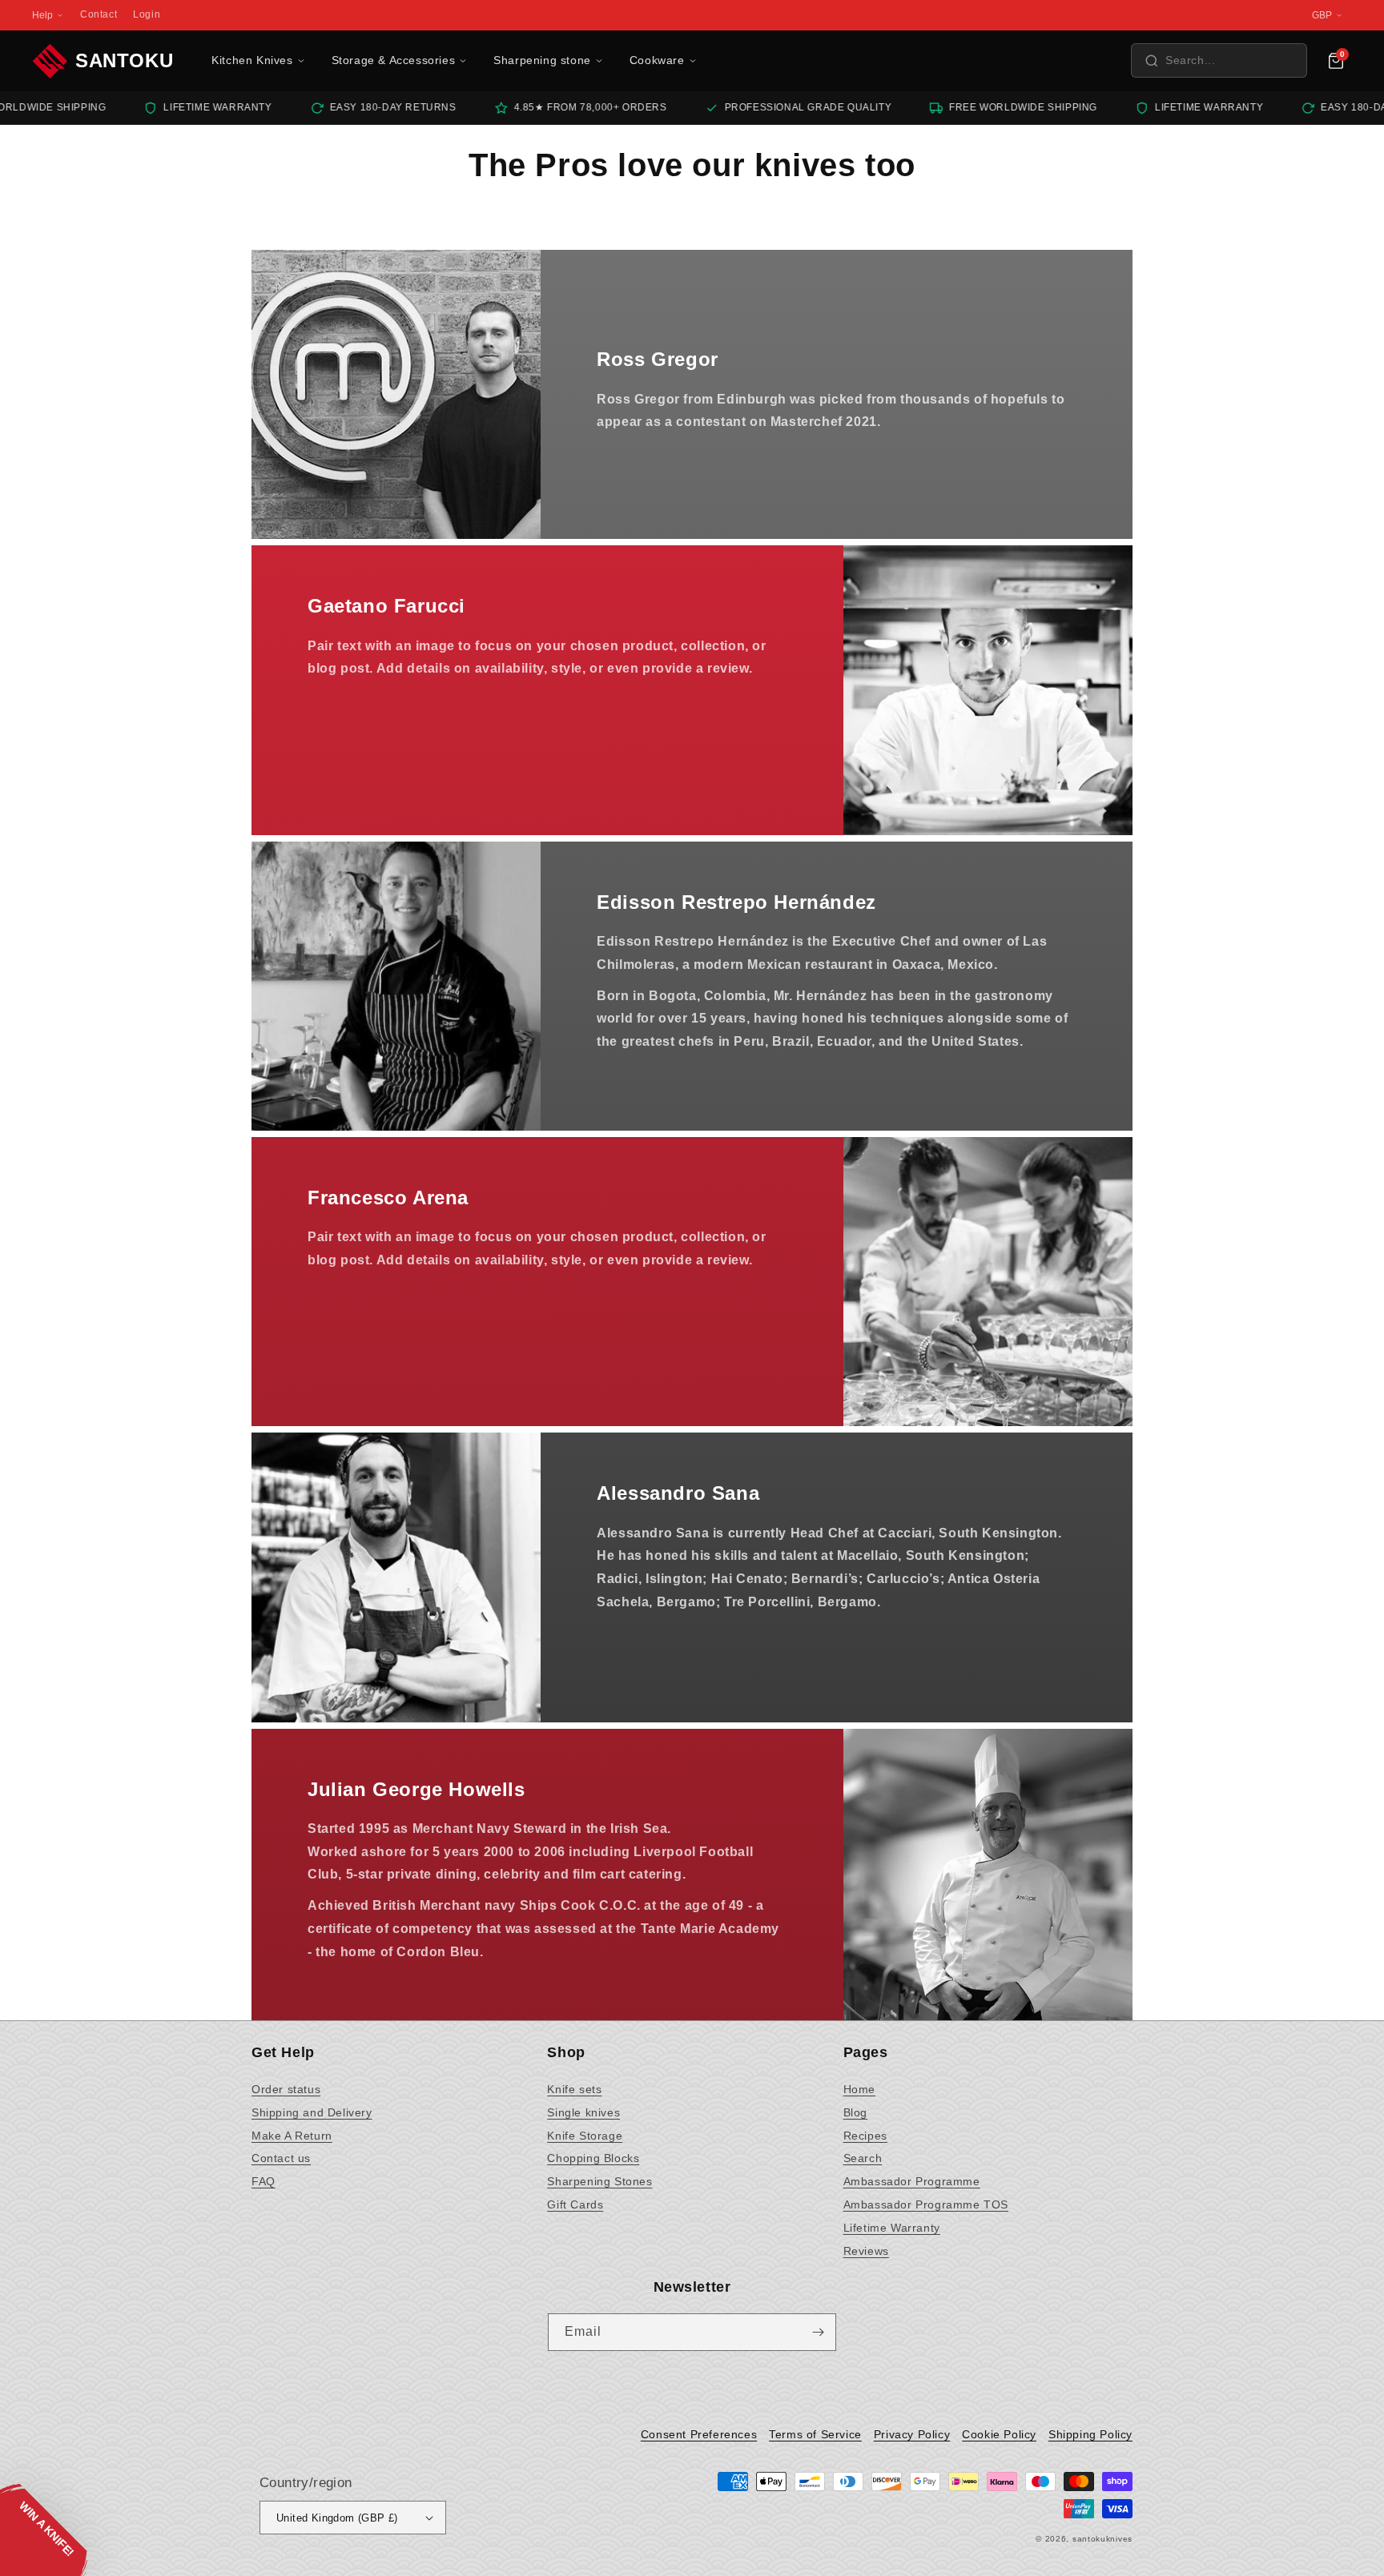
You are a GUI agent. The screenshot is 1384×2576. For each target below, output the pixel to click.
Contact (99, 14)
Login (147, 14)
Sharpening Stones (599, 2181)
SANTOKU (124, 60)
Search (863, 2158)
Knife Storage (585, 2136)
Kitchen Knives (252, 60)
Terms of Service (815, 2434)
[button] (1219, 60)
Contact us (281, 2158)
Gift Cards (575, 2204)
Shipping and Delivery (312, 2112)
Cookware (657, 60)
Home (859, 2089)
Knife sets (574, 2089)
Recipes (865, 2136)
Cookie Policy (999, 2434)
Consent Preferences (699, 2434)
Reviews (866, 2251)
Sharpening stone (542, 60)
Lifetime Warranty (892, 2228)
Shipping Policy (1090, 2434)
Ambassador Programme (912, 2181)
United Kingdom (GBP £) (337, 2518)
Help (42, 15)
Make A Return (292, 2136)
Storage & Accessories (394, 60)
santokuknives (1102, 2539)
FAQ (264, 2181)
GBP (1322, 15)
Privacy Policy (912, 2434)
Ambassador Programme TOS (926, 2204)
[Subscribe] (818, 2332)
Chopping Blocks (593, 2158)
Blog (855, 2112)
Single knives (583, 2112)
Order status (286, 2089)
